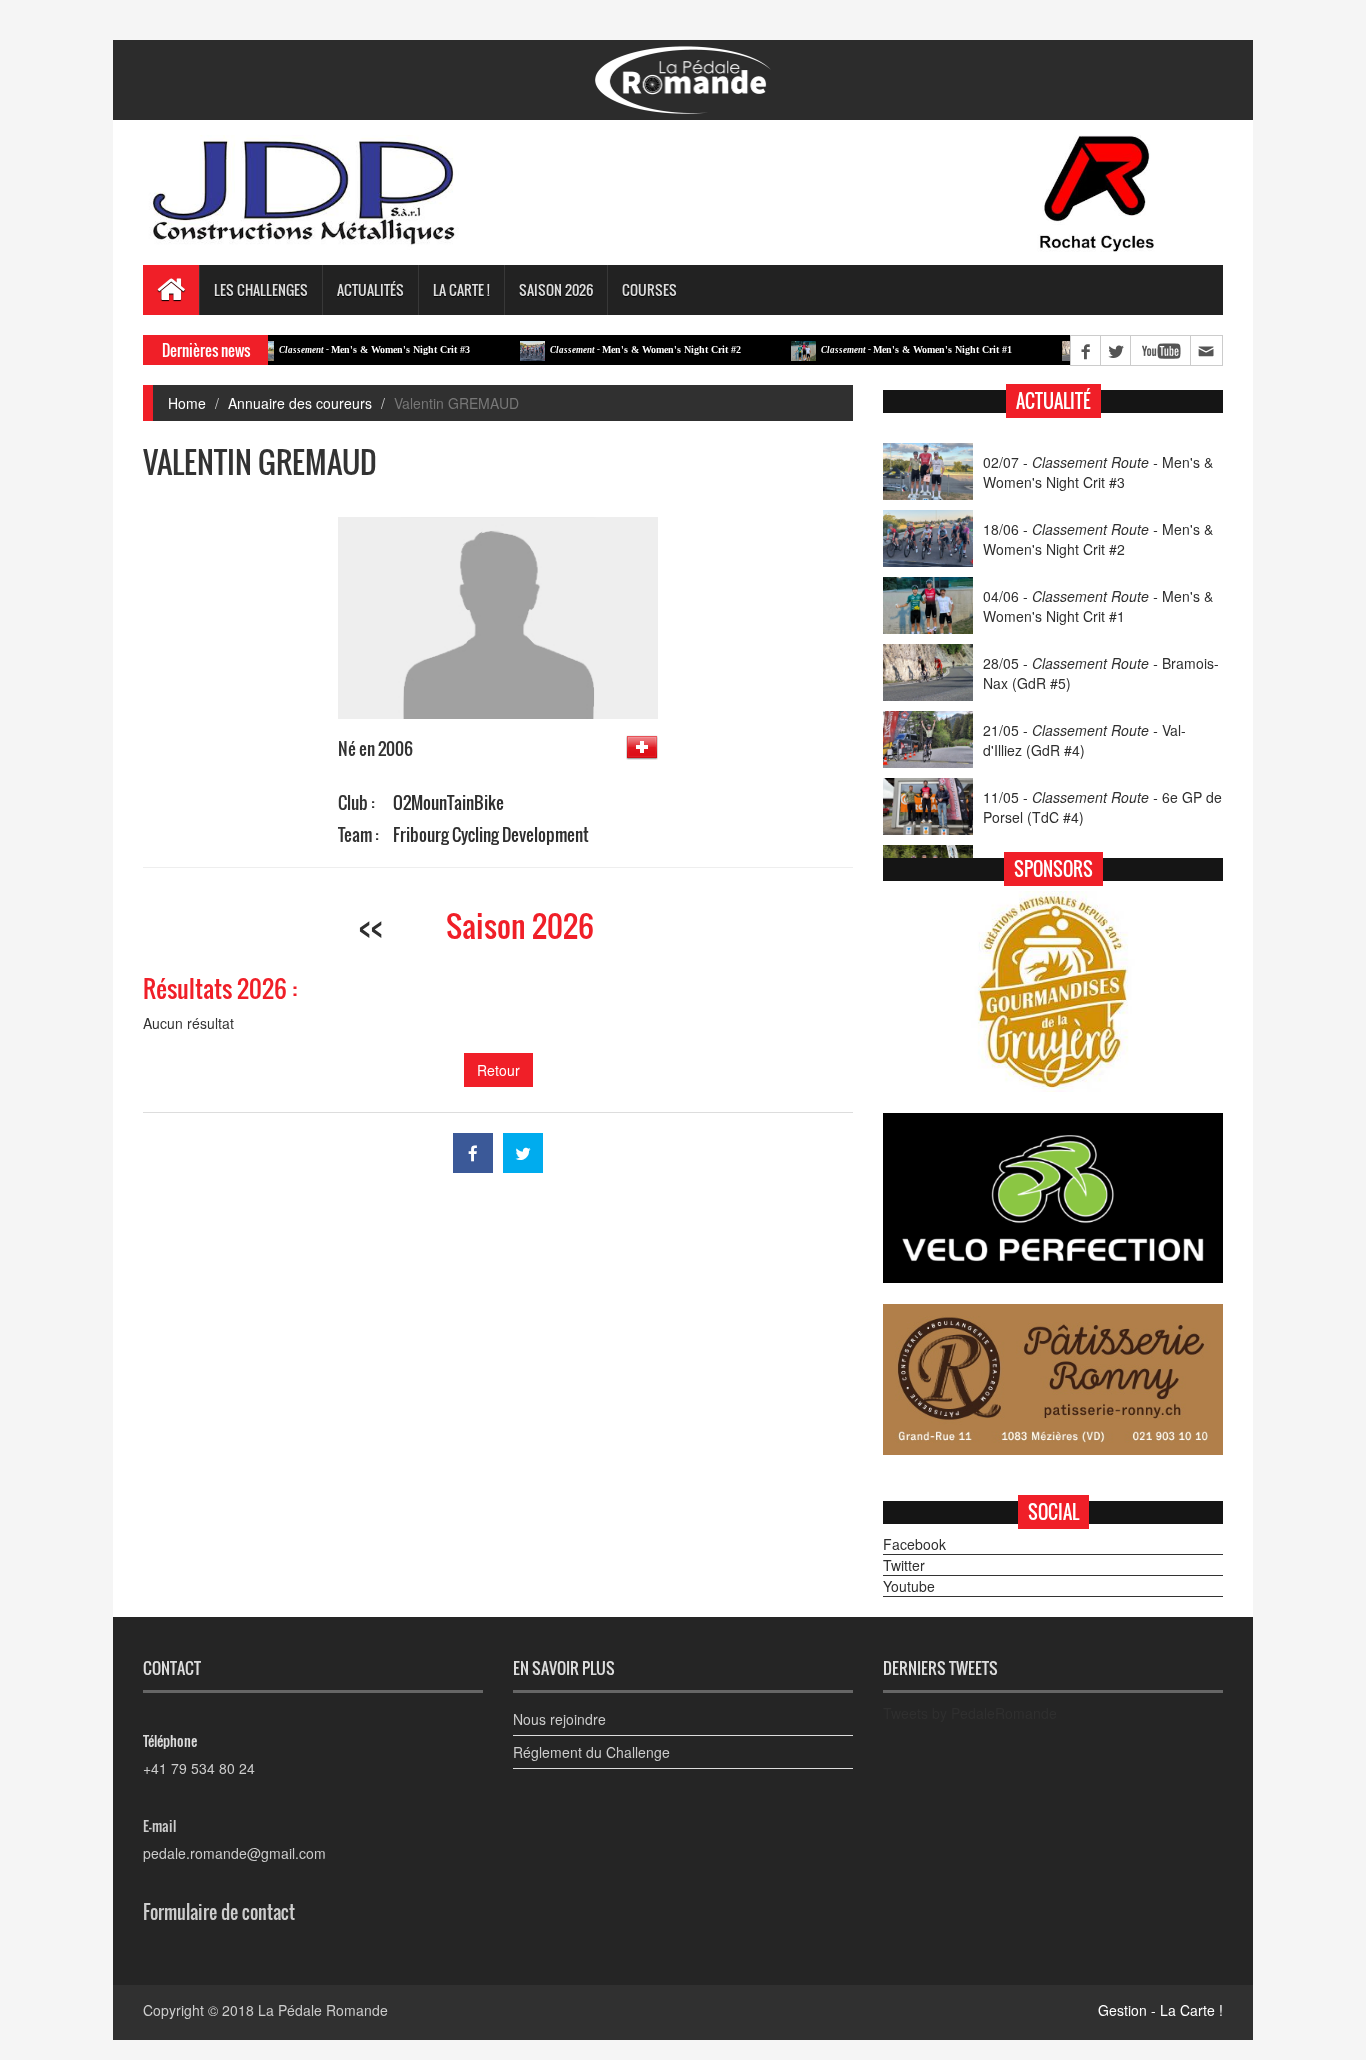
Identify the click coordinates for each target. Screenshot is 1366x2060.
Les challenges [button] (261, 289)
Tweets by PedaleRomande (970, 1713)
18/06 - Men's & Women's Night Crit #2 (1098, 539)
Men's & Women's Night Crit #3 (334, 349)
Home (187, 403)
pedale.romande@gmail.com (234, 1853)
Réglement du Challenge (591, 1752)
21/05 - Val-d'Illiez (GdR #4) (1084, 740)
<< (371, 925)
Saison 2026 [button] (556, 289)
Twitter (904, 1565)
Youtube (909, 1586)
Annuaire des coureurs (300, 403)
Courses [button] (649, 289)
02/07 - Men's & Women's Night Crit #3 (1098, 472)
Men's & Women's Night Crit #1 (876, 349)
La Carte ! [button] (461, 289)
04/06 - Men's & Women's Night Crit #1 (1098, 606)
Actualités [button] (370, 289)
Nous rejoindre (559, 1719)
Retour (498, 1070)
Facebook (914, 1544)
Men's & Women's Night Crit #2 (605, 349)
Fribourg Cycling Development (491, 834)
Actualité (1053, 401)
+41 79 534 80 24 (199, 1768)
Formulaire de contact (219, 1912)
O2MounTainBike (448, 802)
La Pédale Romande (323, 2010)
